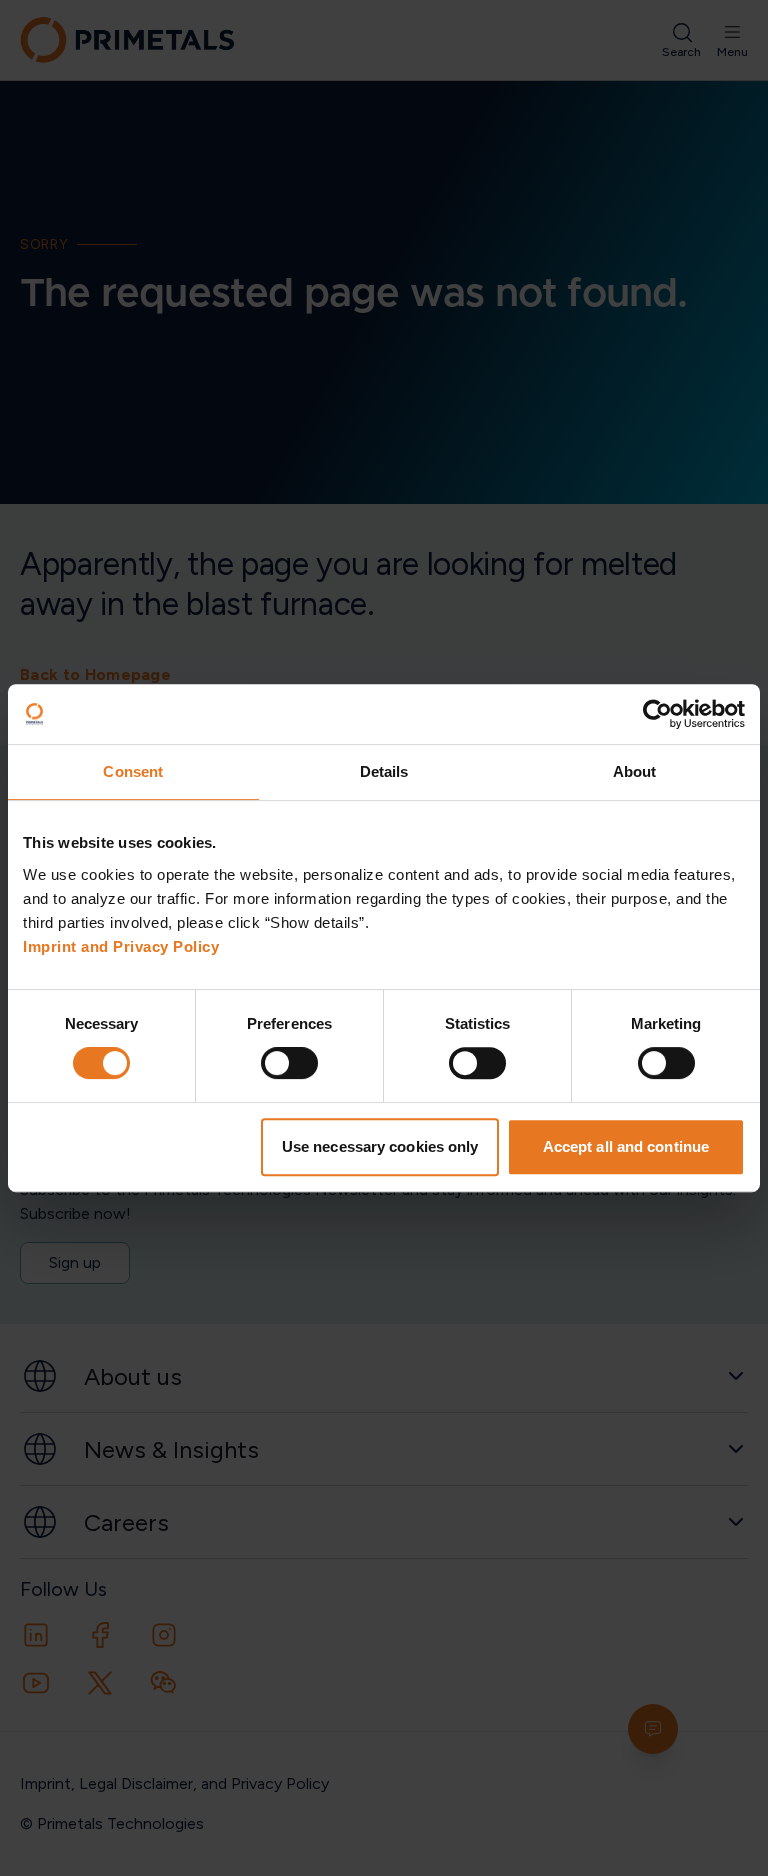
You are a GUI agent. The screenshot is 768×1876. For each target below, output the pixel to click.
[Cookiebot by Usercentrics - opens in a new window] (657, 714)
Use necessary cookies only (380, 1146)
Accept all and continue (626, 1146)
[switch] (289, 1063)
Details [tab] (384, 771)
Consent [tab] (133, 771)
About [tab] (635, 771)
